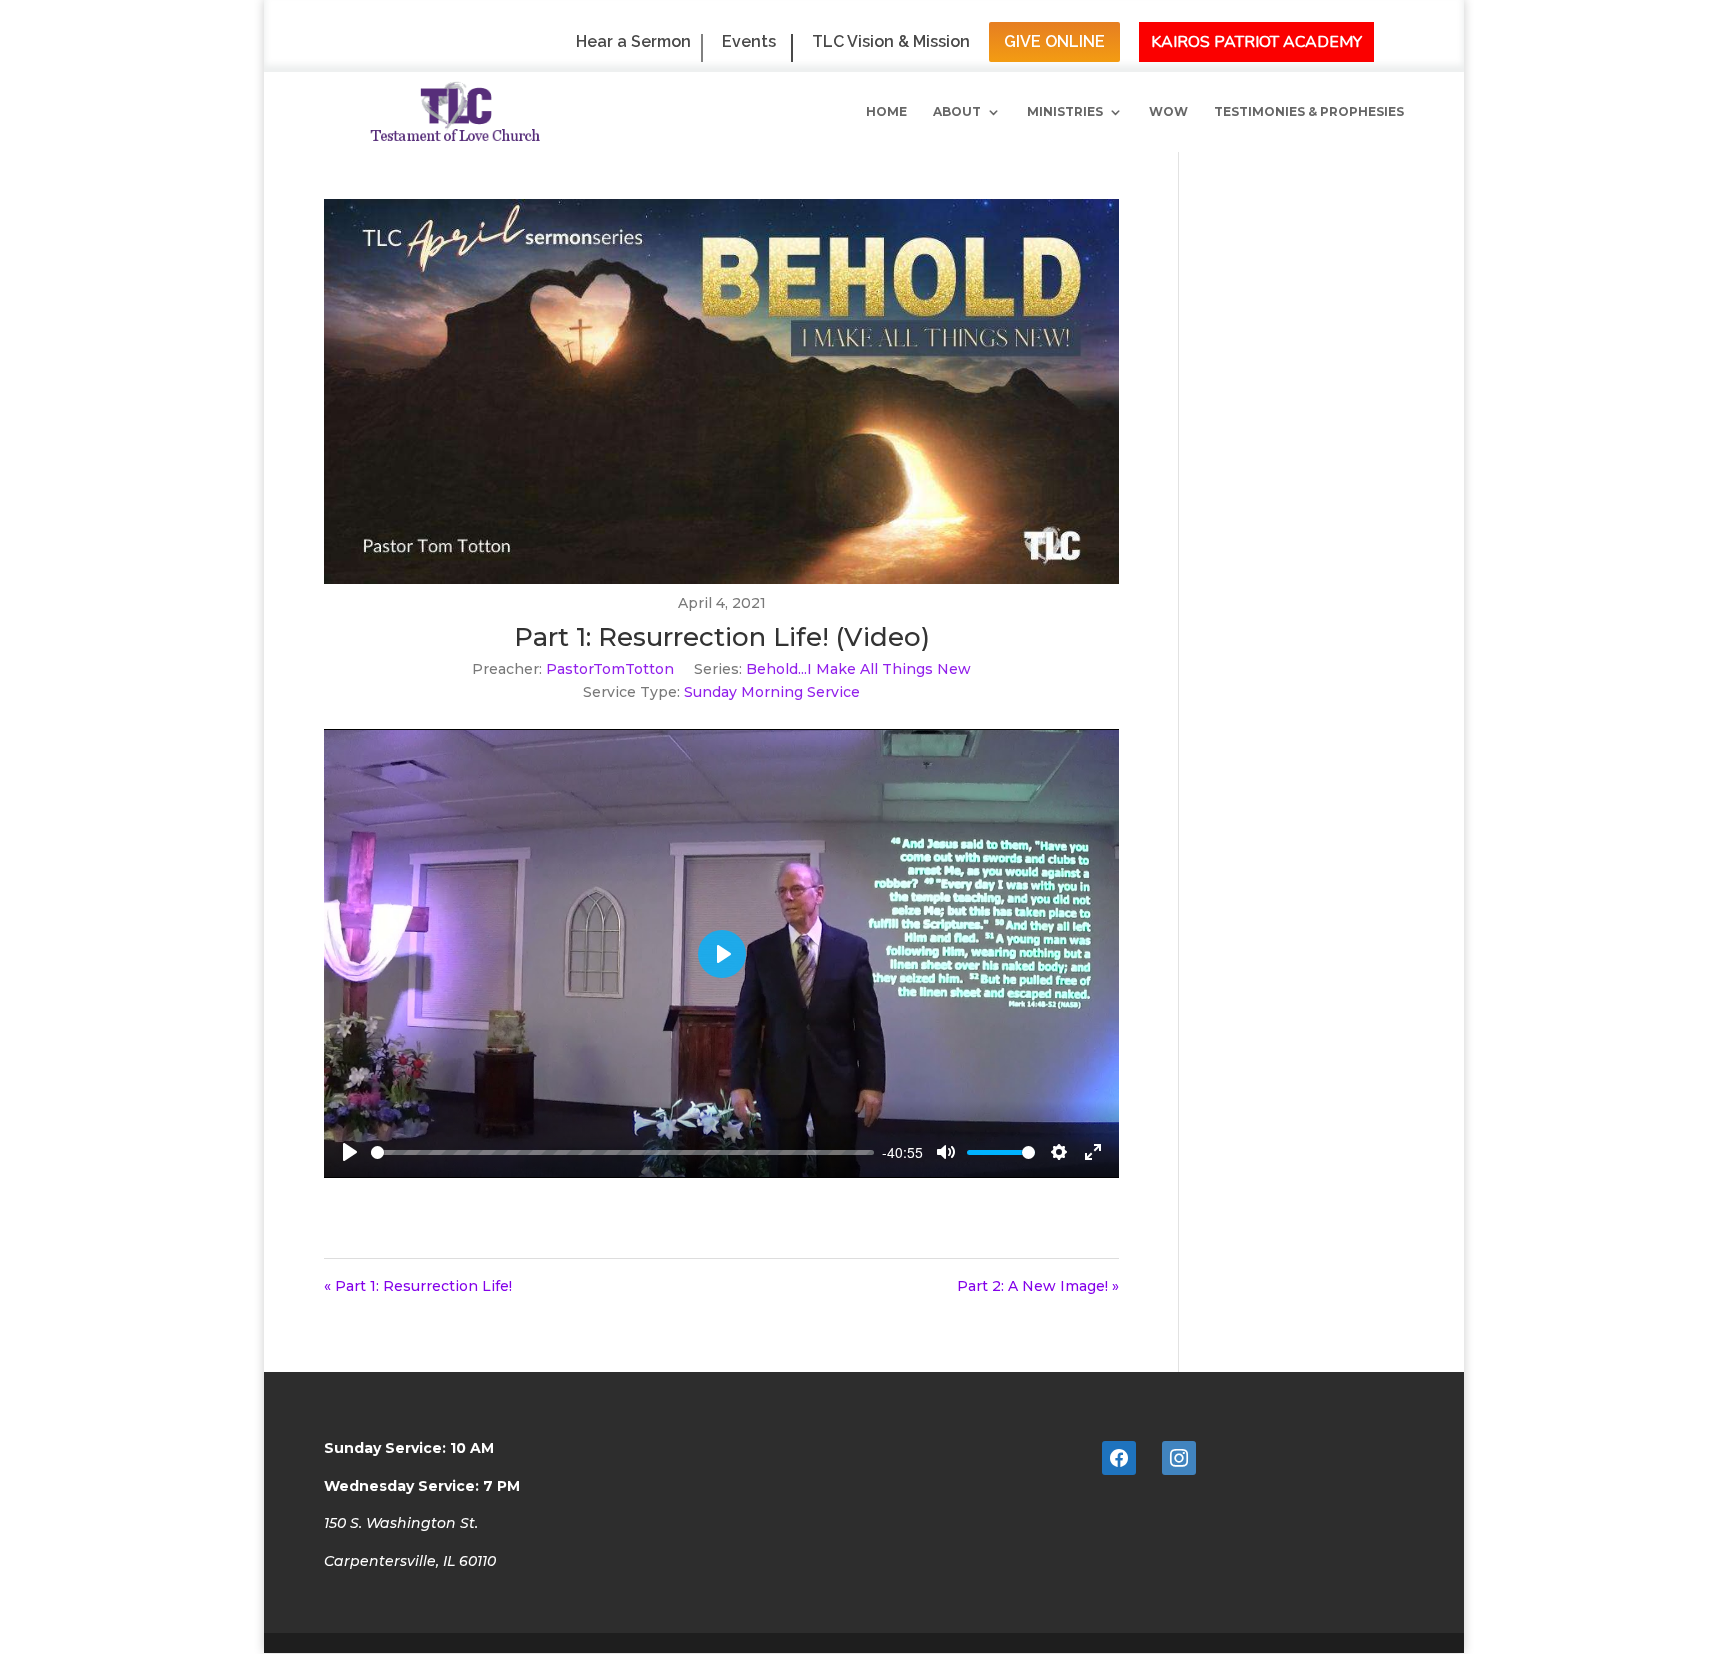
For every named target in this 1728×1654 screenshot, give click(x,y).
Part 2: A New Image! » (1038, 1286)
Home (886, 112)
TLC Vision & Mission (891, 42)
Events (749, 42)
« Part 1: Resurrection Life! (418, 1286)
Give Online (1054, 41)
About (957, 112)
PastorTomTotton (610, 669)
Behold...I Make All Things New (858, 669)
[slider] (622, 1152)
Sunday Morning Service (772, 692)
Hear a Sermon (633, 42)
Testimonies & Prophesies (1309, 112)
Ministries (1065, 112)
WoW (1168, 112)
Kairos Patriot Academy (1256, 42)
